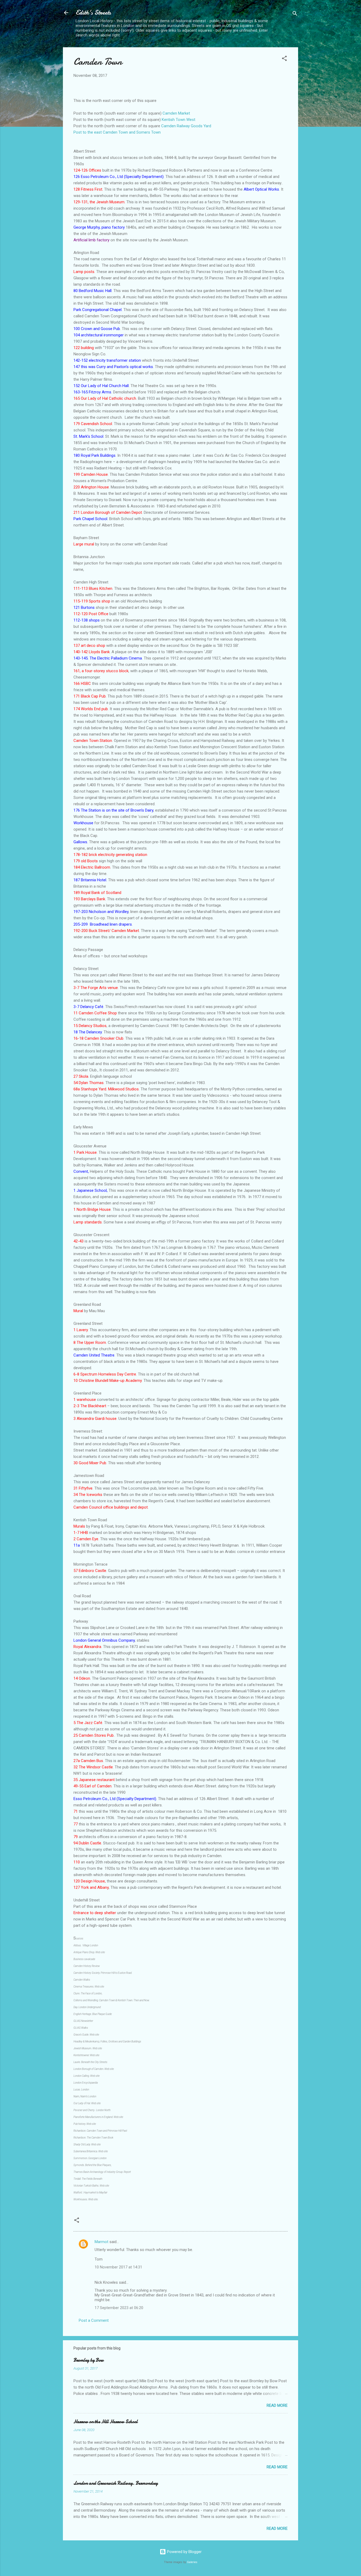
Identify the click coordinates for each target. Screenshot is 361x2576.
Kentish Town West (179, 120)
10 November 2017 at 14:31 (118, 2267)
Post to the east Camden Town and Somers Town (117, 132)
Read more (277, 2405)
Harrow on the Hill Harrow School (106, 2422)
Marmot (101, 2242)
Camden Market (176, 113)
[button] (284, 59)
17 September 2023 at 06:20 (119, 2308)
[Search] (295, 14)
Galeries (192, 2562)
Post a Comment (94, 2320)
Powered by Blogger (184, 2552)
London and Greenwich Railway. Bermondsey (116, 2483)
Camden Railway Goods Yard (186, 126)
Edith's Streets (93, 13)
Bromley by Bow (89, 2360)
